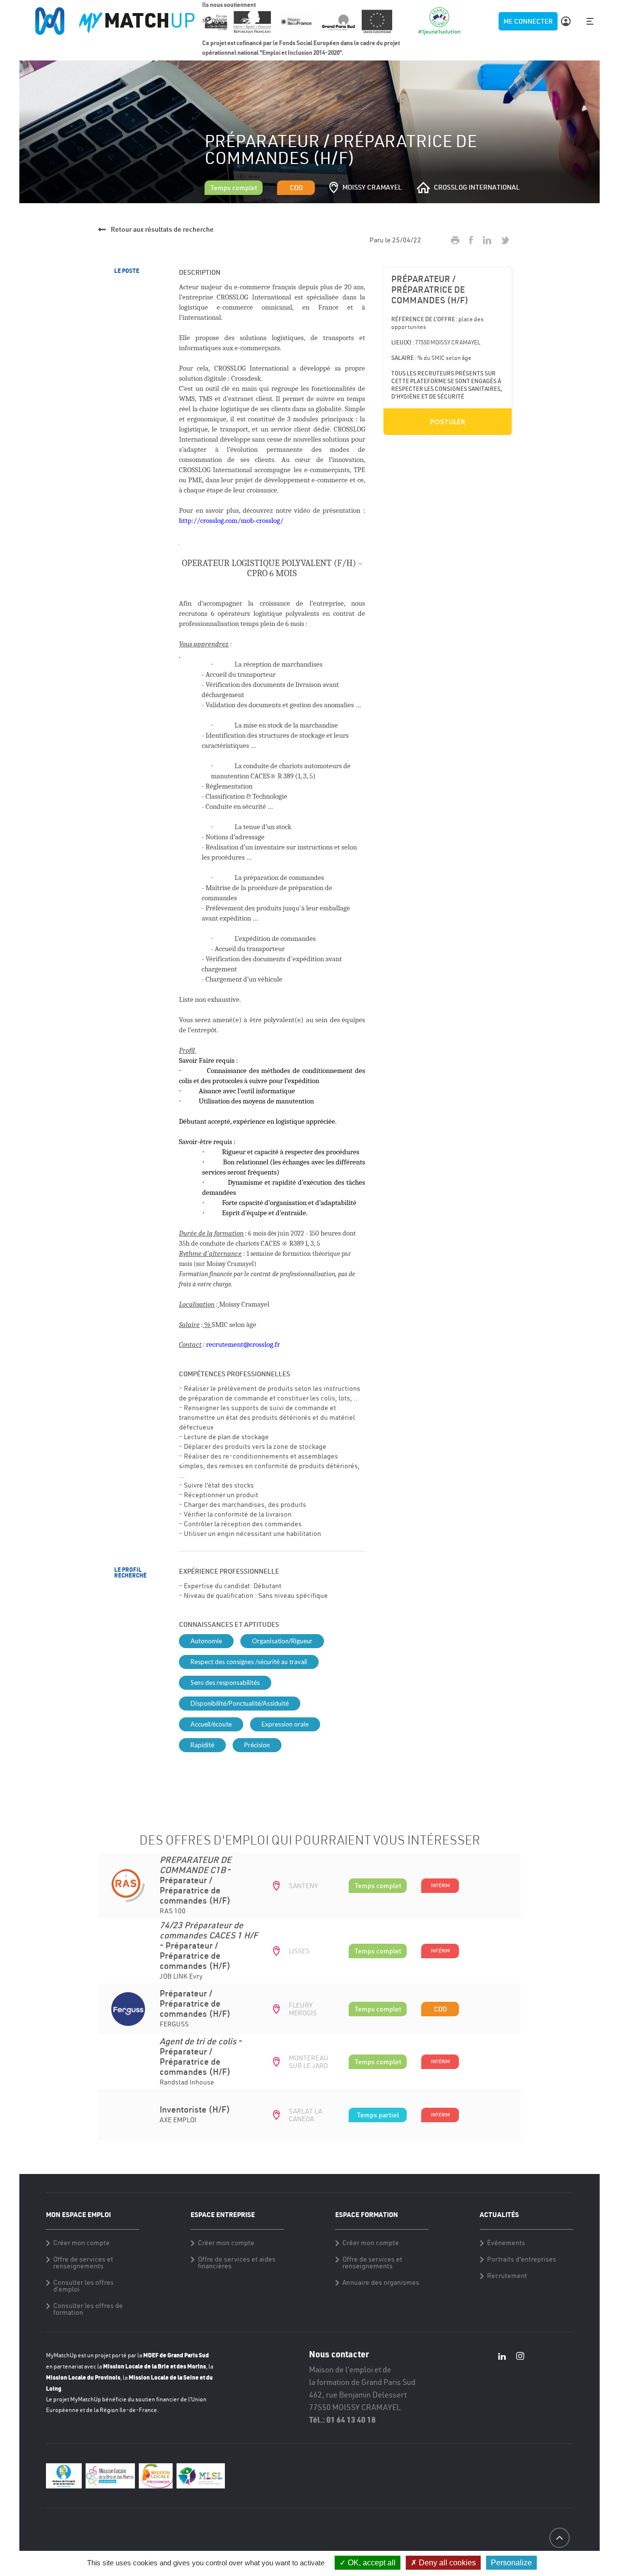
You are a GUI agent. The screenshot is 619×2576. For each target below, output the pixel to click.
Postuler (448, 422)
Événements (506, 2243)
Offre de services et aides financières (237, 2263)
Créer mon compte (81, 2243)
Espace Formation (367, 2214)
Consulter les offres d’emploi (83, 2286)
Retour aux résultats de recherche (162, 229)
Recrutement (507, 2276)
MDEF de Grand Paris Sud (176, 2355)
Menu (590, 21)
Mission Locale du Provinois (83, 2377)
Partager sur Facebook (471, 240)
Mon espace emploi (78, 2214)
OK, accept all (371, 2563)
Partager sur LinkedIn (487, 240)
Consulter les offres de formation (88, 2309)
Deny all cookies (446, 2563)
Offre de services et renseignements (83, 2263)
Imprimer (455, 240)
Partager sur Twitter (505, 240)
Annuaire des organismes (381, 2282)
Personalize (511, 2563)
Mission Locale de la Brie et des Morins (155, 2366)
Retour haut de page (559, 2555)
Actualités (499, 2214)
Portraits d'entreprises (522, 2259)
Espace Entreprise (223, 2214)
